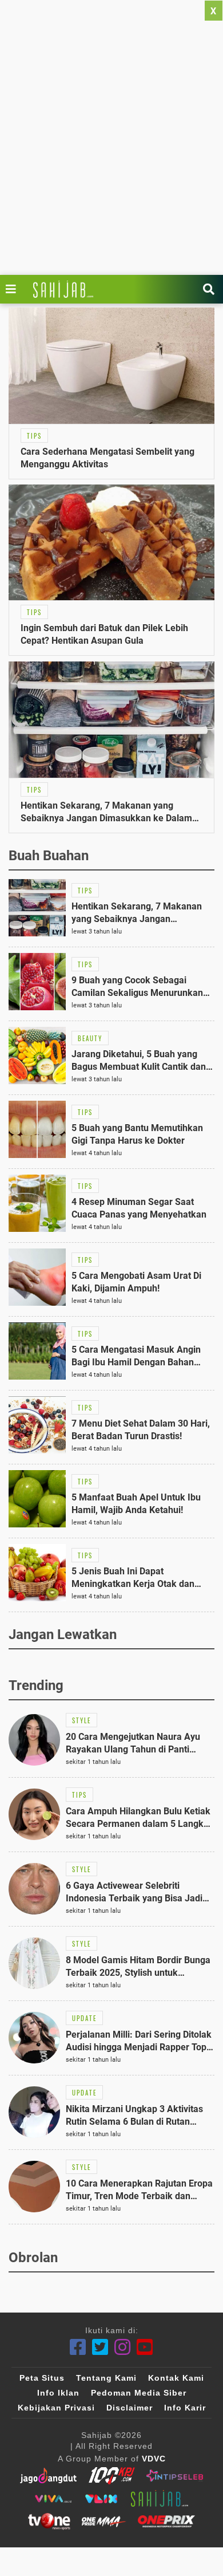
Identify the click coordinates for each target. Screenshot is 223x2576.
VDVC (154, 2459)
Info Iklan (58, 2393)
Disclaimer (130, 2408)
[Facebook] (78, 2347)
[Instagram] (123, 2347)
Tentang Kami (106, 2378)
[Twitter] (100, 2347)
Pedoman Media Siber (139, 2393)
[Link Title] (14, 289)
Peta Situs (42, 2378)
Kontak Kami (176, 2378)
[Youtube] (145, 2347)
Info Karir (185, 2408)
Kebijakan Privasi (56, 2408)
